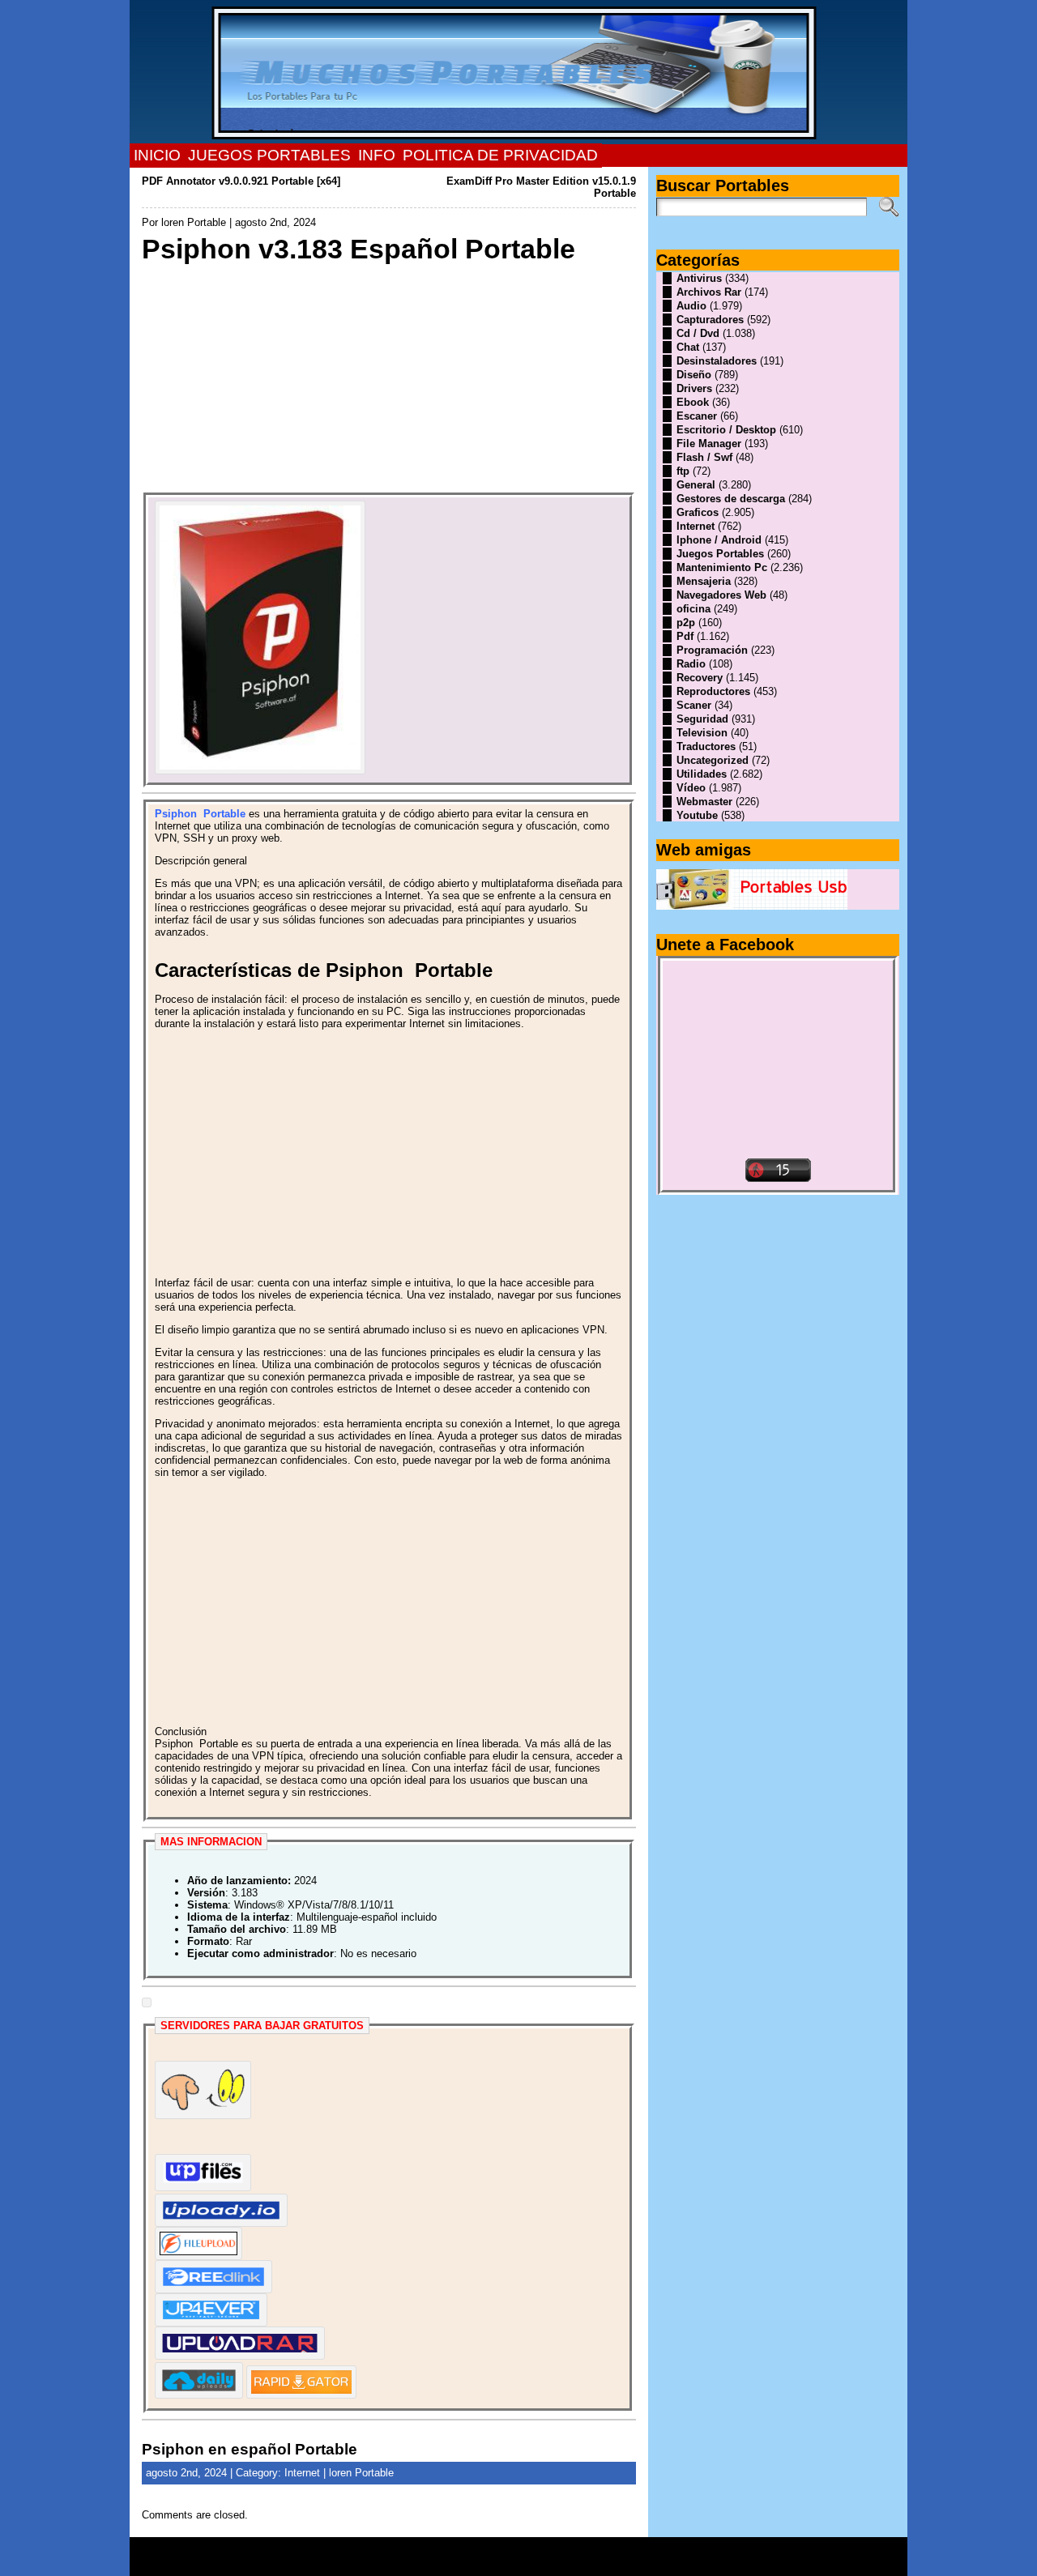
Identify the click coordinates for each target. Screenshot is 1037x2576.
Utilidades (702, 774)
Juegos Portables (720, 554)
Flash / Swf (704, 457)
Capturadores (710, 320)
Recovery (700, 678)
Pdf (685, 636)
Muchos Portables (511, 2551)
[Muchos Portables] (518, 72)
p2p (686, 623)
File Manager (709, 444)
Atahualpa (576, 2562)
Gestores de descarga (731, 499)
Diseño (694, 375)
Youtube (697, 815)
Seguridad (702, 719)
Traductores (706, 746)
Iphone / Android (719, 540)
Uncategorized (713, 760)
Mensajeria (704, 581)
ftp (683, 471)
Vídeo (691, 788)
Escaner (697, 416)
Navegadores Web (721, 595)
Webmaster (704, 802)
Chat (688, 347)
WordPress (518, 2562)
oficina (693, 609)
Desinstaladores (717, 361)
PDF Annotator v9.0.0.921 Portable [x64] (241, 181)
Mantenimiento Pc (722, 567)
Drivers (694, 388)
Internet (302, 2473)
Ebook (693, 402)
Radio (691, 664)
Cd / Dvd (698, 333)
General (696, 485)
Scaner (694, 705)
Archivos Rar (709, 292)
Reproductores (713, 691)
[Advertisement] (389, 379)
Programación (712, 650)
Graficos (698, 512)
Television (702, 733)
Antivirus (699, 278)
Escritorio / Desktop (726, 430)
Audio (691, 306)
